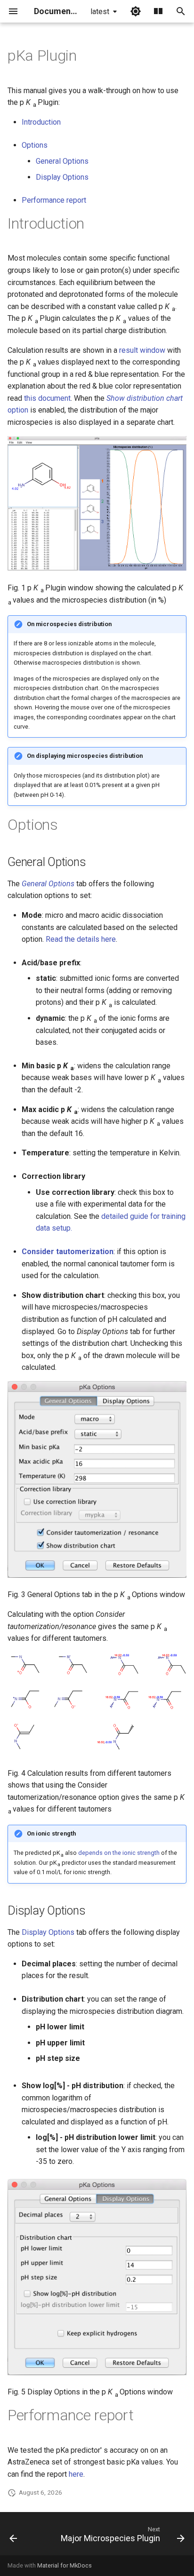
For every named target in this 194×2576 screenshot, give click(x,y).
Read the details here (81, 939)
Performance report (54, 200)
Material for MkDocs (65, 2565)
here (76, 2474)
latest (100, 12)
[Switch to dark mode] (136, 11)
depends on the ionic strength (119, 1853)
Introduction (41, 122)
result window (142, 350)
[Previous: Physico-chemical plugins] (13, 2536)
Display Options (62, 177)
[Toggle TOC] (158, 11)
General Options (62, 161)
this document (47, 398)
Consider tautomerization (68, 1252)
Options (35, 145)
